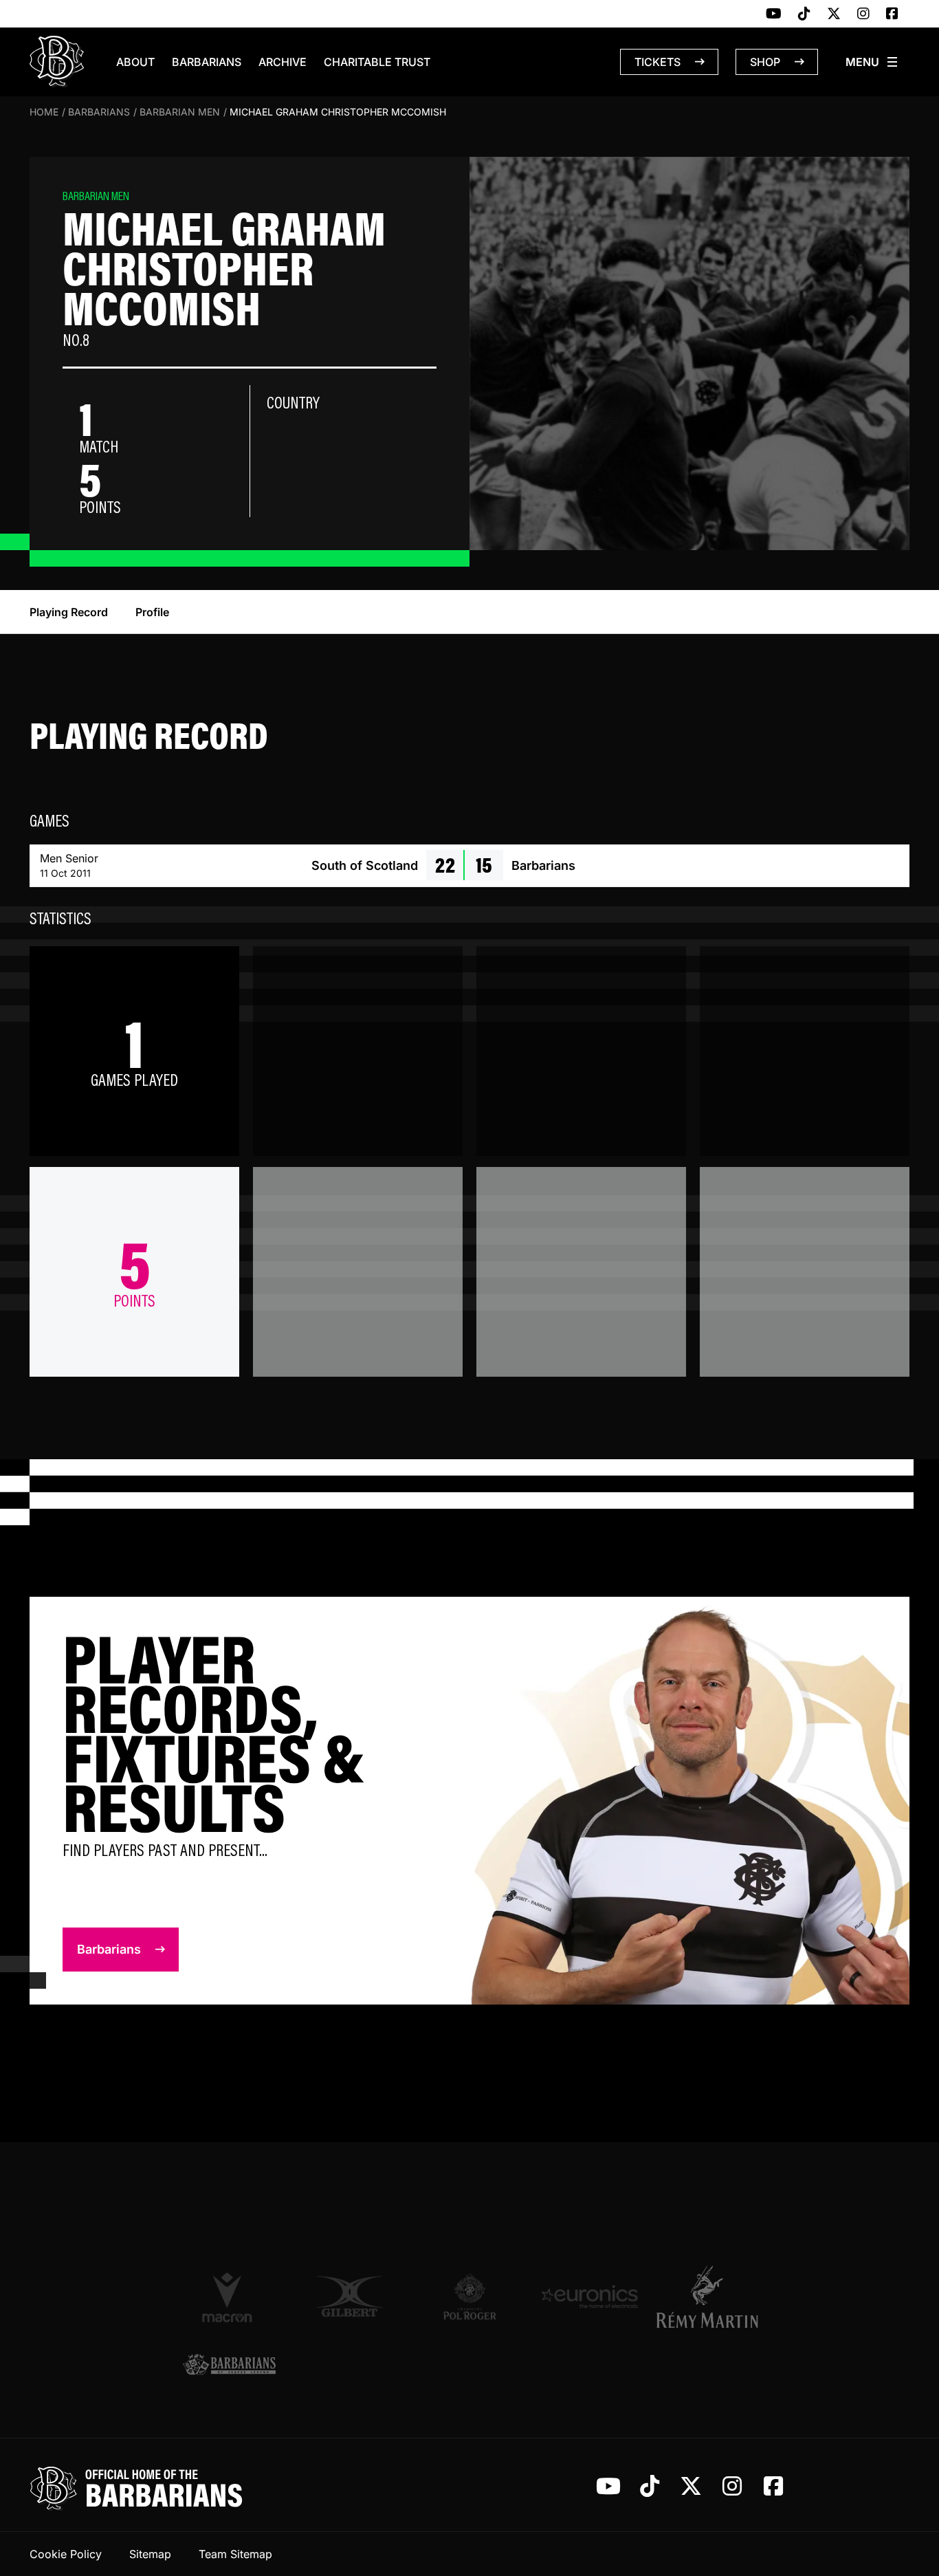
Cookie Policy (66, 2554)
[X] (834, 14)
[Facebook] (892, 14)
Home (44, 112)
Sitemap (150, 2554)
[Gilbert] (350, 2296)
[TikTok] (804, 14)
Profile (152, 612)
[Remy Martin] (710, 2297)
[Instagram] (863, 14)
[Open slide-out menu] (872, 62)
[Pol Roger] (470, 2296)
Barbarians (207, 62)
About (135, 62)
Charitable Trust (377, 62)
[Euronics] (589, 2296)
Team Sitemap (235, 2554)
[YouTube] (774, 14)
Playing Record (69, 612)
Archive (283, 62)
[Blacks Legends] (229, 2366)
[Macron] (229, 2297)
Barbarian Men (180, 112)
